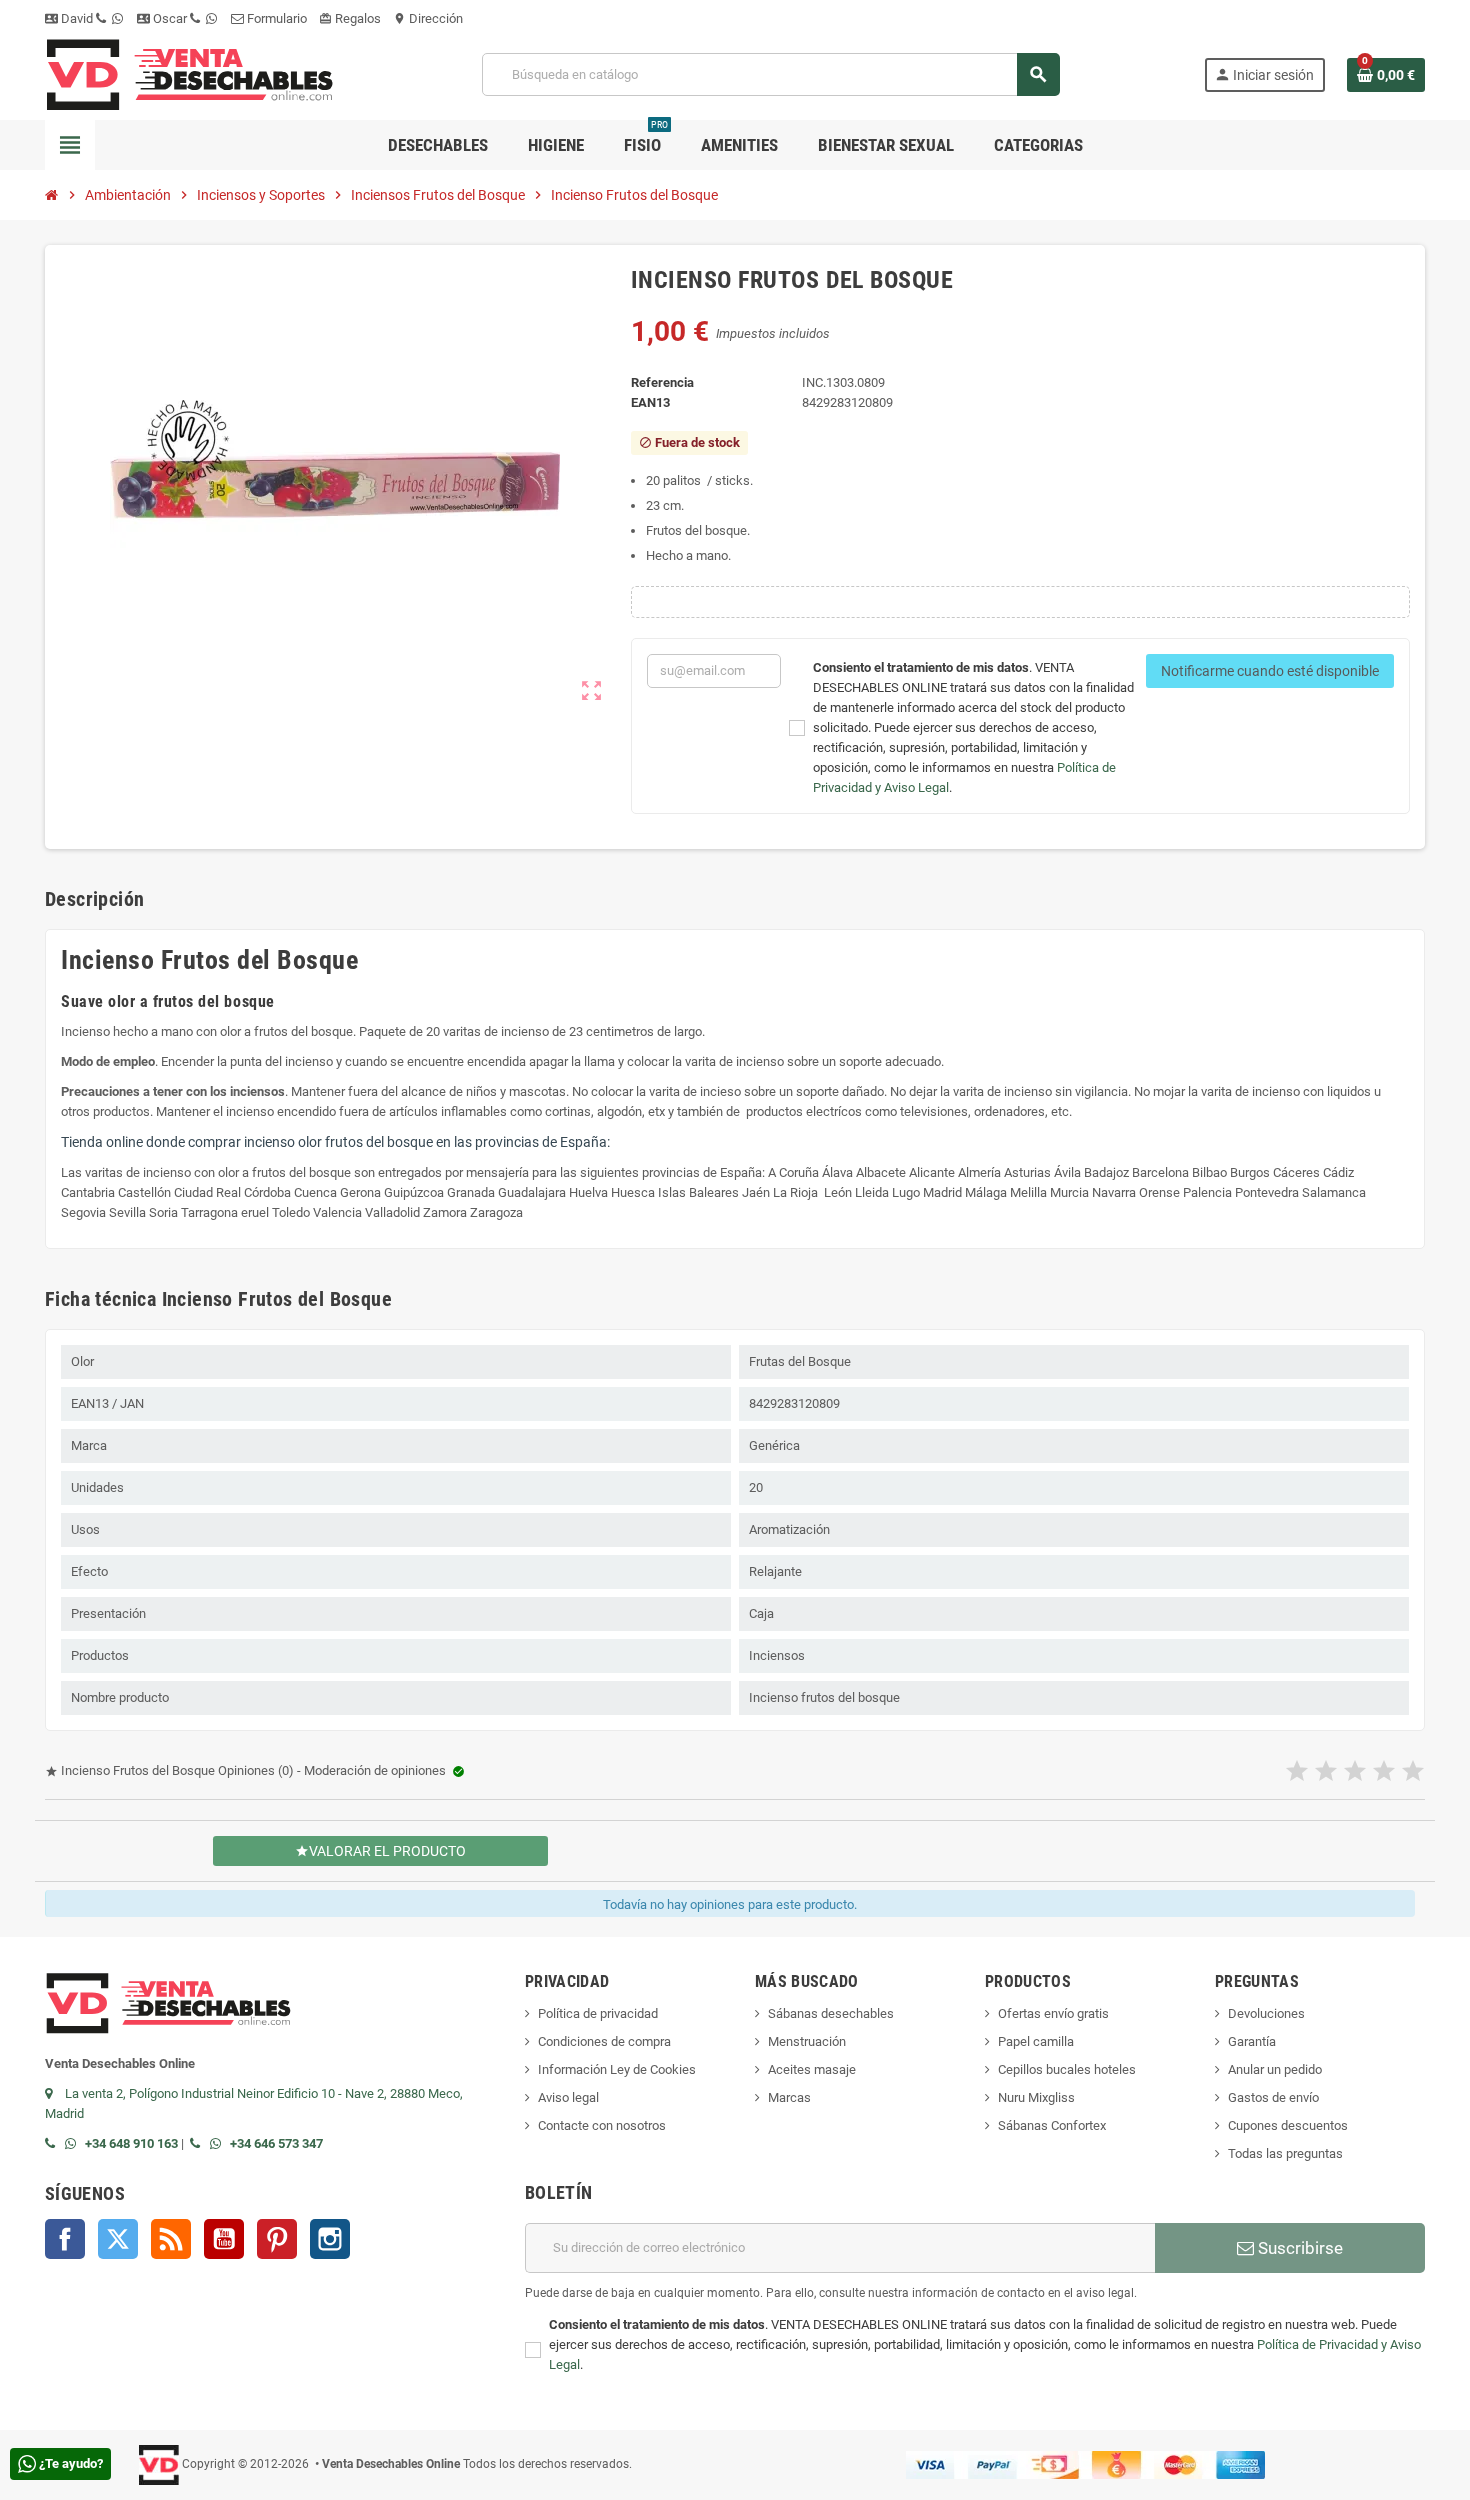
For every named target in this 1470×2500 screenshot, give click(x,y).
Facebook (65, 2239)
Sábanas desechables (831, 2013)
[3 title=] (1355, 1771)
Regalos (350, 18)
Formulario (275, 18)
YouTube (224, 2239)
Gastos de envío (1273, 2097)
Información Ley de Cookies (617, 2069)
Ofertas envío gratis (1053, 2013)
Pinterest (277, 2239)
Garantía (1252, 2041)
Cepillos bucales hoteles (1067, 2069)
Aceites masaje (812, 2069)
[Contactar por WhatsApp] (75, 2143)
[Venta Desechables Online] (191, 73)
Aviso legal (568, 2097)
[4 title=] (1384, 1771)
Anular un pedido (1275, 2069)
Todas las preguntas (1285, 2153)
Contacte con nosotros (602, 2125)
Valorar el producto (380, 1851)
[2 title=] (1326, 1771)
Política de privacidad (598, 2013)
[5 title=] (1413, 1771)
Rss (171, 2239)
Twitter (118, 2239)
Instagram (330, 2239)
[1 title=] (1297, 1771)
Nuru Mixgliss (1036, 2097)
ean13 (650, 402)
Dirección (428, 18)
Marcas (789, 2097)
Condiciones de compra (604, 2041)
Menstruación (807, 2041)
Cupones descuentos (1288, 2125)
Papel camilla (1036, 2041)
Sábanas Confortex (1052, 2125)
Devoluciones (1266, 2013)
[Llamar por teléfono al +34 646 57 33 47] (200, 2143)
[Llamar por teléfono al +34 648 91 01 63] (55, 2143)
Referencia (662, 382)
